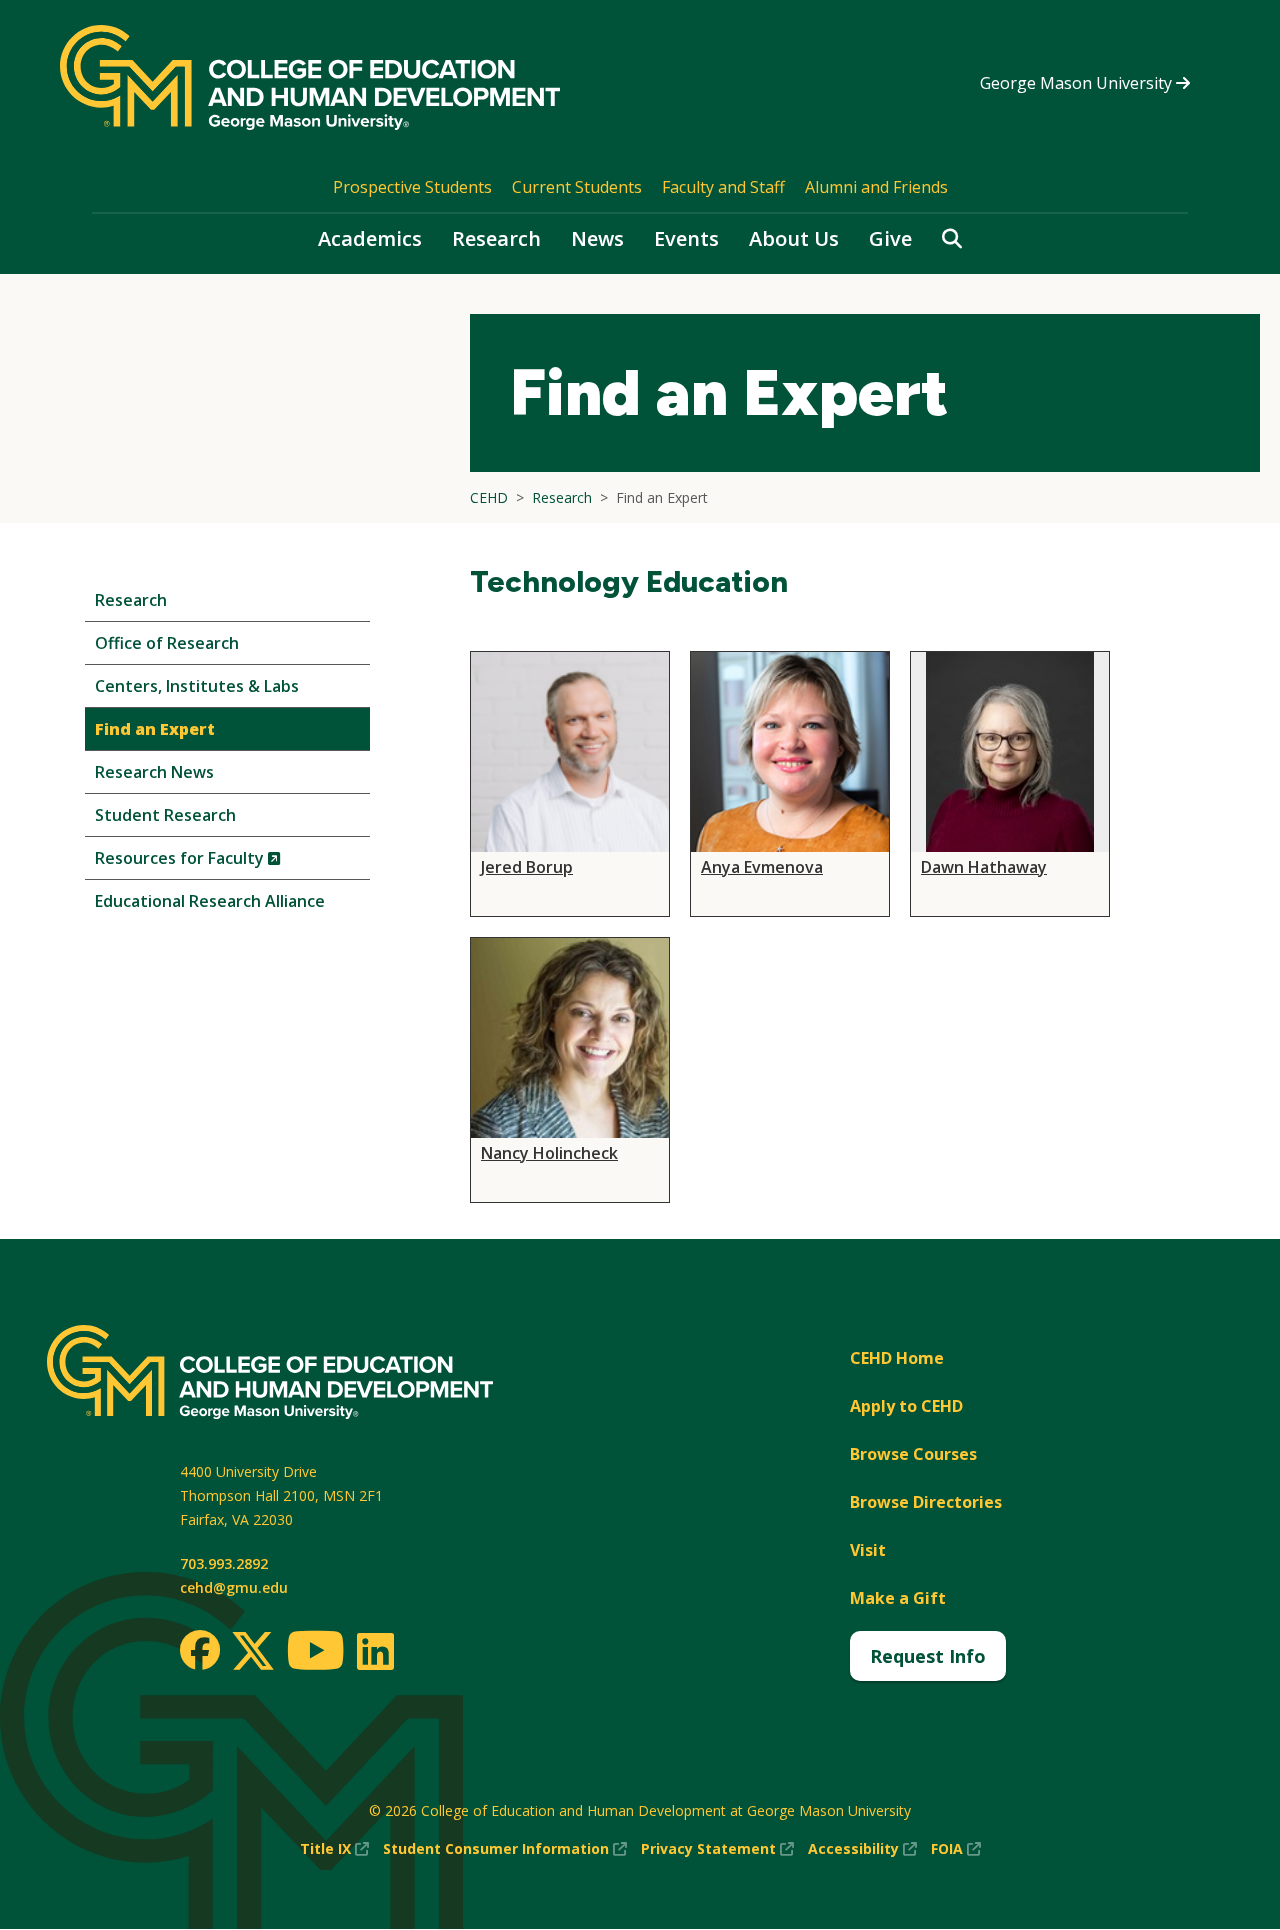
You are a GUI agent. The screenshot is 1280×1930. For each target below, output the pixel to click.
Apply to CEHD (906, 1406)
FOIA (956, 1849)
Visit (868, 1550)
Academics (370, 238)
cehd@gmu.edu (234, 1587)
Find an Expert (155, 729)
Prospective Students (412, 187)
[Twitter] (253, 1652)
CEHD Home (897, 1358)
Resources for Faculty (221, 862)
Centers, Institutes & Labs (197, 686)
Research (496, 238)
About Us (794, 238)
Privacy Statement (717, 1849)
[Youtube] (315, 1653)
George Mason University (1078, 83)
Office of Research (167, 643)
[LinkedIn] (374, 1651)
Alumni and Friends (876, 187)
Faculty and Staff (723, 187)
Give (890, 238)
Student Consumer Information (505, 1849)
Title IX (334, 1849)
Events (686, 238)
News (597, 238)
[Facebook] (200, 1650)
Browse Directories (926, 1502)
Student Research (165, 815)
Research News (154, 772)
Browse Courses (913, 1454)
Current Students (577, 187)
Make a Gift (898, 1598)
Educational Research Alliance (210, 901)
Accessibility (862, 1849)
